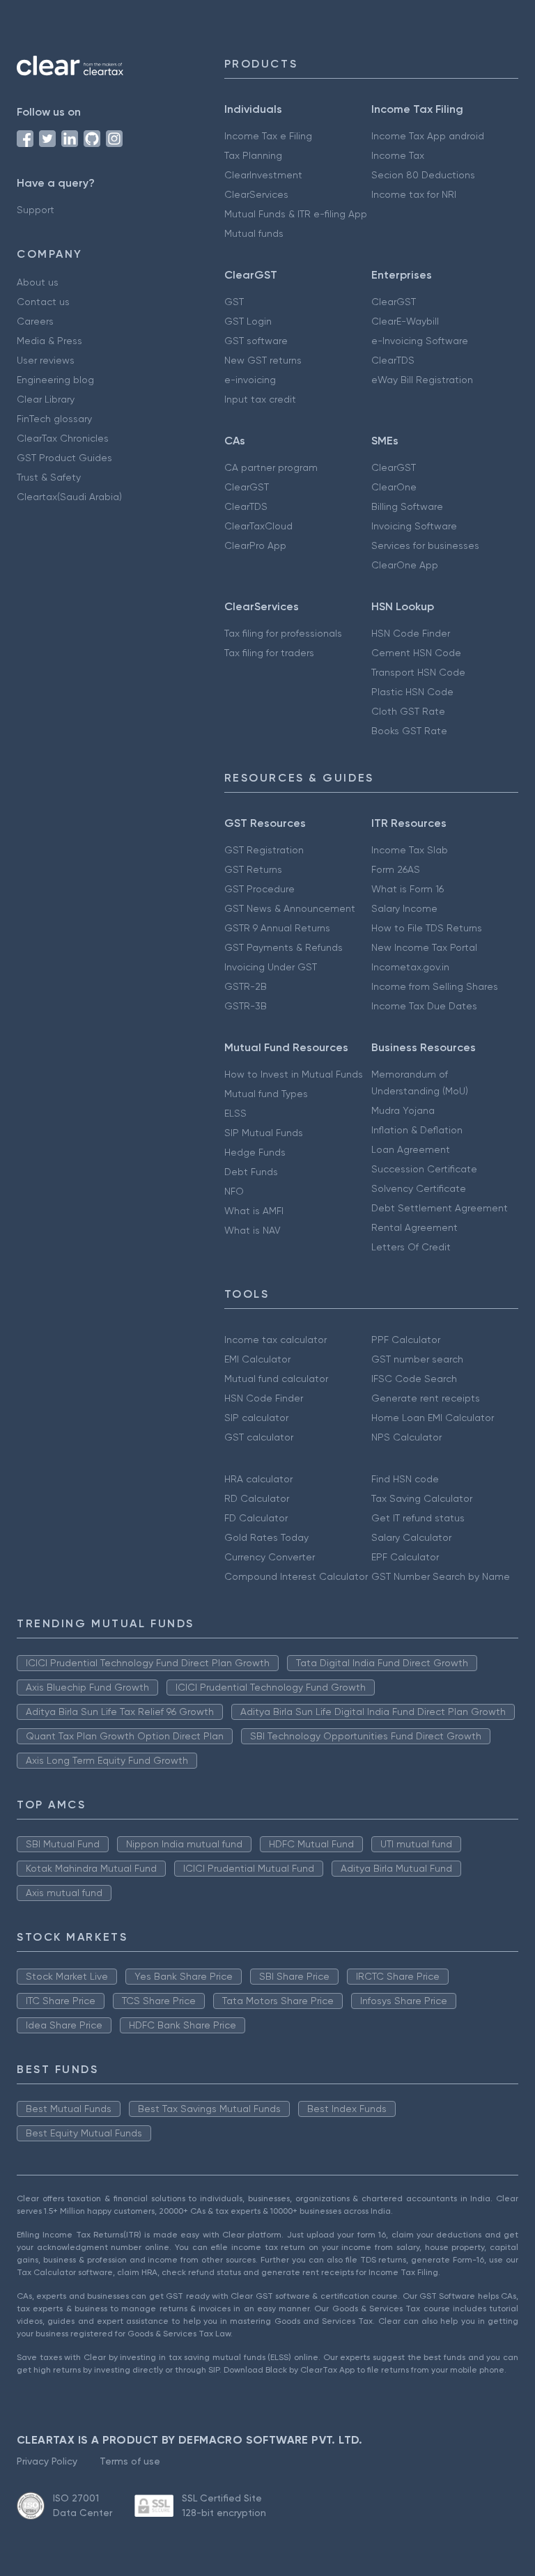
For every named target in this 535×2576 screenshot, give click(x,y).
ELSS (235, 1113)
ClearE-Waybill (405, 321)
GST (234, 302)
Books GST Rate (409, 731)
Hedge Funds (255, 1152)
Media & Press (49, 341)
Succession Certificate (424, 1169)
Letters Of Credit (411, 1247)
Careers (35, 321)
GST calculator (259, 1437)
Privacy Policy (47, 2461)
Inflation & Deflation (417, 1130)
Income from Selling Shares (435, 986)
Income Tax (398, 155)
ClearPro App (255, 545)
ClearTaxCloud (258, 526)
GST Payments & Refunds (284, 947)
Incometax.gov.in (410, 967)
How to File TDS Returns (427, 928)
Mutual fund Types (266, 1094)
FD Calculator (256, 1518)
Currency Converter (270, 1557)
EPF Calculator (405, 1557)
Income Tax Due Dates (424, 1006)
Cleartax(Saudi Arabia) (69, 497)
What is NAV (253, 1230)
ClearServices (256, 194)
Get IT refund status (418, 1518)
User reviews (46, 360)
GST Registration (264, 850)
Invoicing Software (414, 526)
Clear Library (46, 399)
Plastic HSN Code (412, 692)
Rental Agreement (414, 1227)
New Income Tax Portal (424, 947)
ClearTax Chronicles (63, 438)
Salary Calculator (411, 1537)
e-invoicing (250, 380)
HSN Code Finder (411, 633)
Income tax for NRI (414, 194)
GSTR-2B (246, 986)
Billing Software (407, 506)
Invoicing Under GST (271, 967)
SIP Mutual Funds (264, 1133)
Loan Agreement (411, 1149)
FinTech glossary (54, 419)
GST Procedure (259, 889)
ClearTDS (393, 360)
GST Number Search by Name (441, 1576)
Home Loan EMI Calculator (433, 1418)
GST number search (417, 1359)
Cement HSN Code (416, 653)
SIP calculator (256, 1418)
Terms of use (130, 2461)
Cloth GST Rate (408, 711)
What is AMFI (254, 1211)
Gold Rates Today (266, 1537)
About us (38, 282)
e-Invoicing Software (420, 341)
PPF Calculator (406, 1340)
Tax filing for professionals (283, 633)
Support (36, 210)
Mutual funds (254, 233)
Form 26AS (396, 869)
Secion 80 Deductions (423, 175)
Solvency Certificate (419, 1188)
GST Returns (253, 869)
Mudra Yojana (403, 1110)
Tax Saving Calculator (422, 1498)
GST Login (248, 321)
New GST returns (263, 360)
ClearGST (394, 302)
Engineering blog (55, 380)
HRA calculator (258, 1479)
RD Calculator (257, 1498)
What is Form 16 (408, 889)
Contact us (43, 302)
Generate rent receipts (426, 1398)
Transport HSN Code (418, 672)
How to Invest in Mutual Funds (294, 1074)
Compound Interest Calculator (296, 1576)
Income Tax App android (428, 136)
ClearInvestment (263, 175)
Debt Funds (251, 1172)
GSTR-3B (246, 1006)
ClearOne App (405, 565)
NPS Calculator (406, 1437)
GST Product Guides (64, 458)
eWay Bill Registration (422, 380)
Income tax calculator (276, 1340)
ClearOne (394, 487)
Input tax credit (260, 399)
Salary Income (404, 908)
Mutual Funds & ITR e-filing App (296, 214)
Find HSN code (405, 1479)
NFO (234, 1191)
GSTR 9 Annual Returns (277, 928)
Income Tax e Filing (268, 136)
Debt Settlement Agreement (440, 1208)
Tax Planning (253, 155)
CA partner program (271, 467)
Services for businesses (425, 545)
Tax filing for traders (269, 653)
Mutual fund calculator (276, 1379)
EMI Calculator (257, 1359)
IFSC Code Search (414, 1379)
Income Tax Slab (410, 850)
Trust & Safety (49, 477)
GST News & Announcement (290, 908)
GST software (256, 341)
